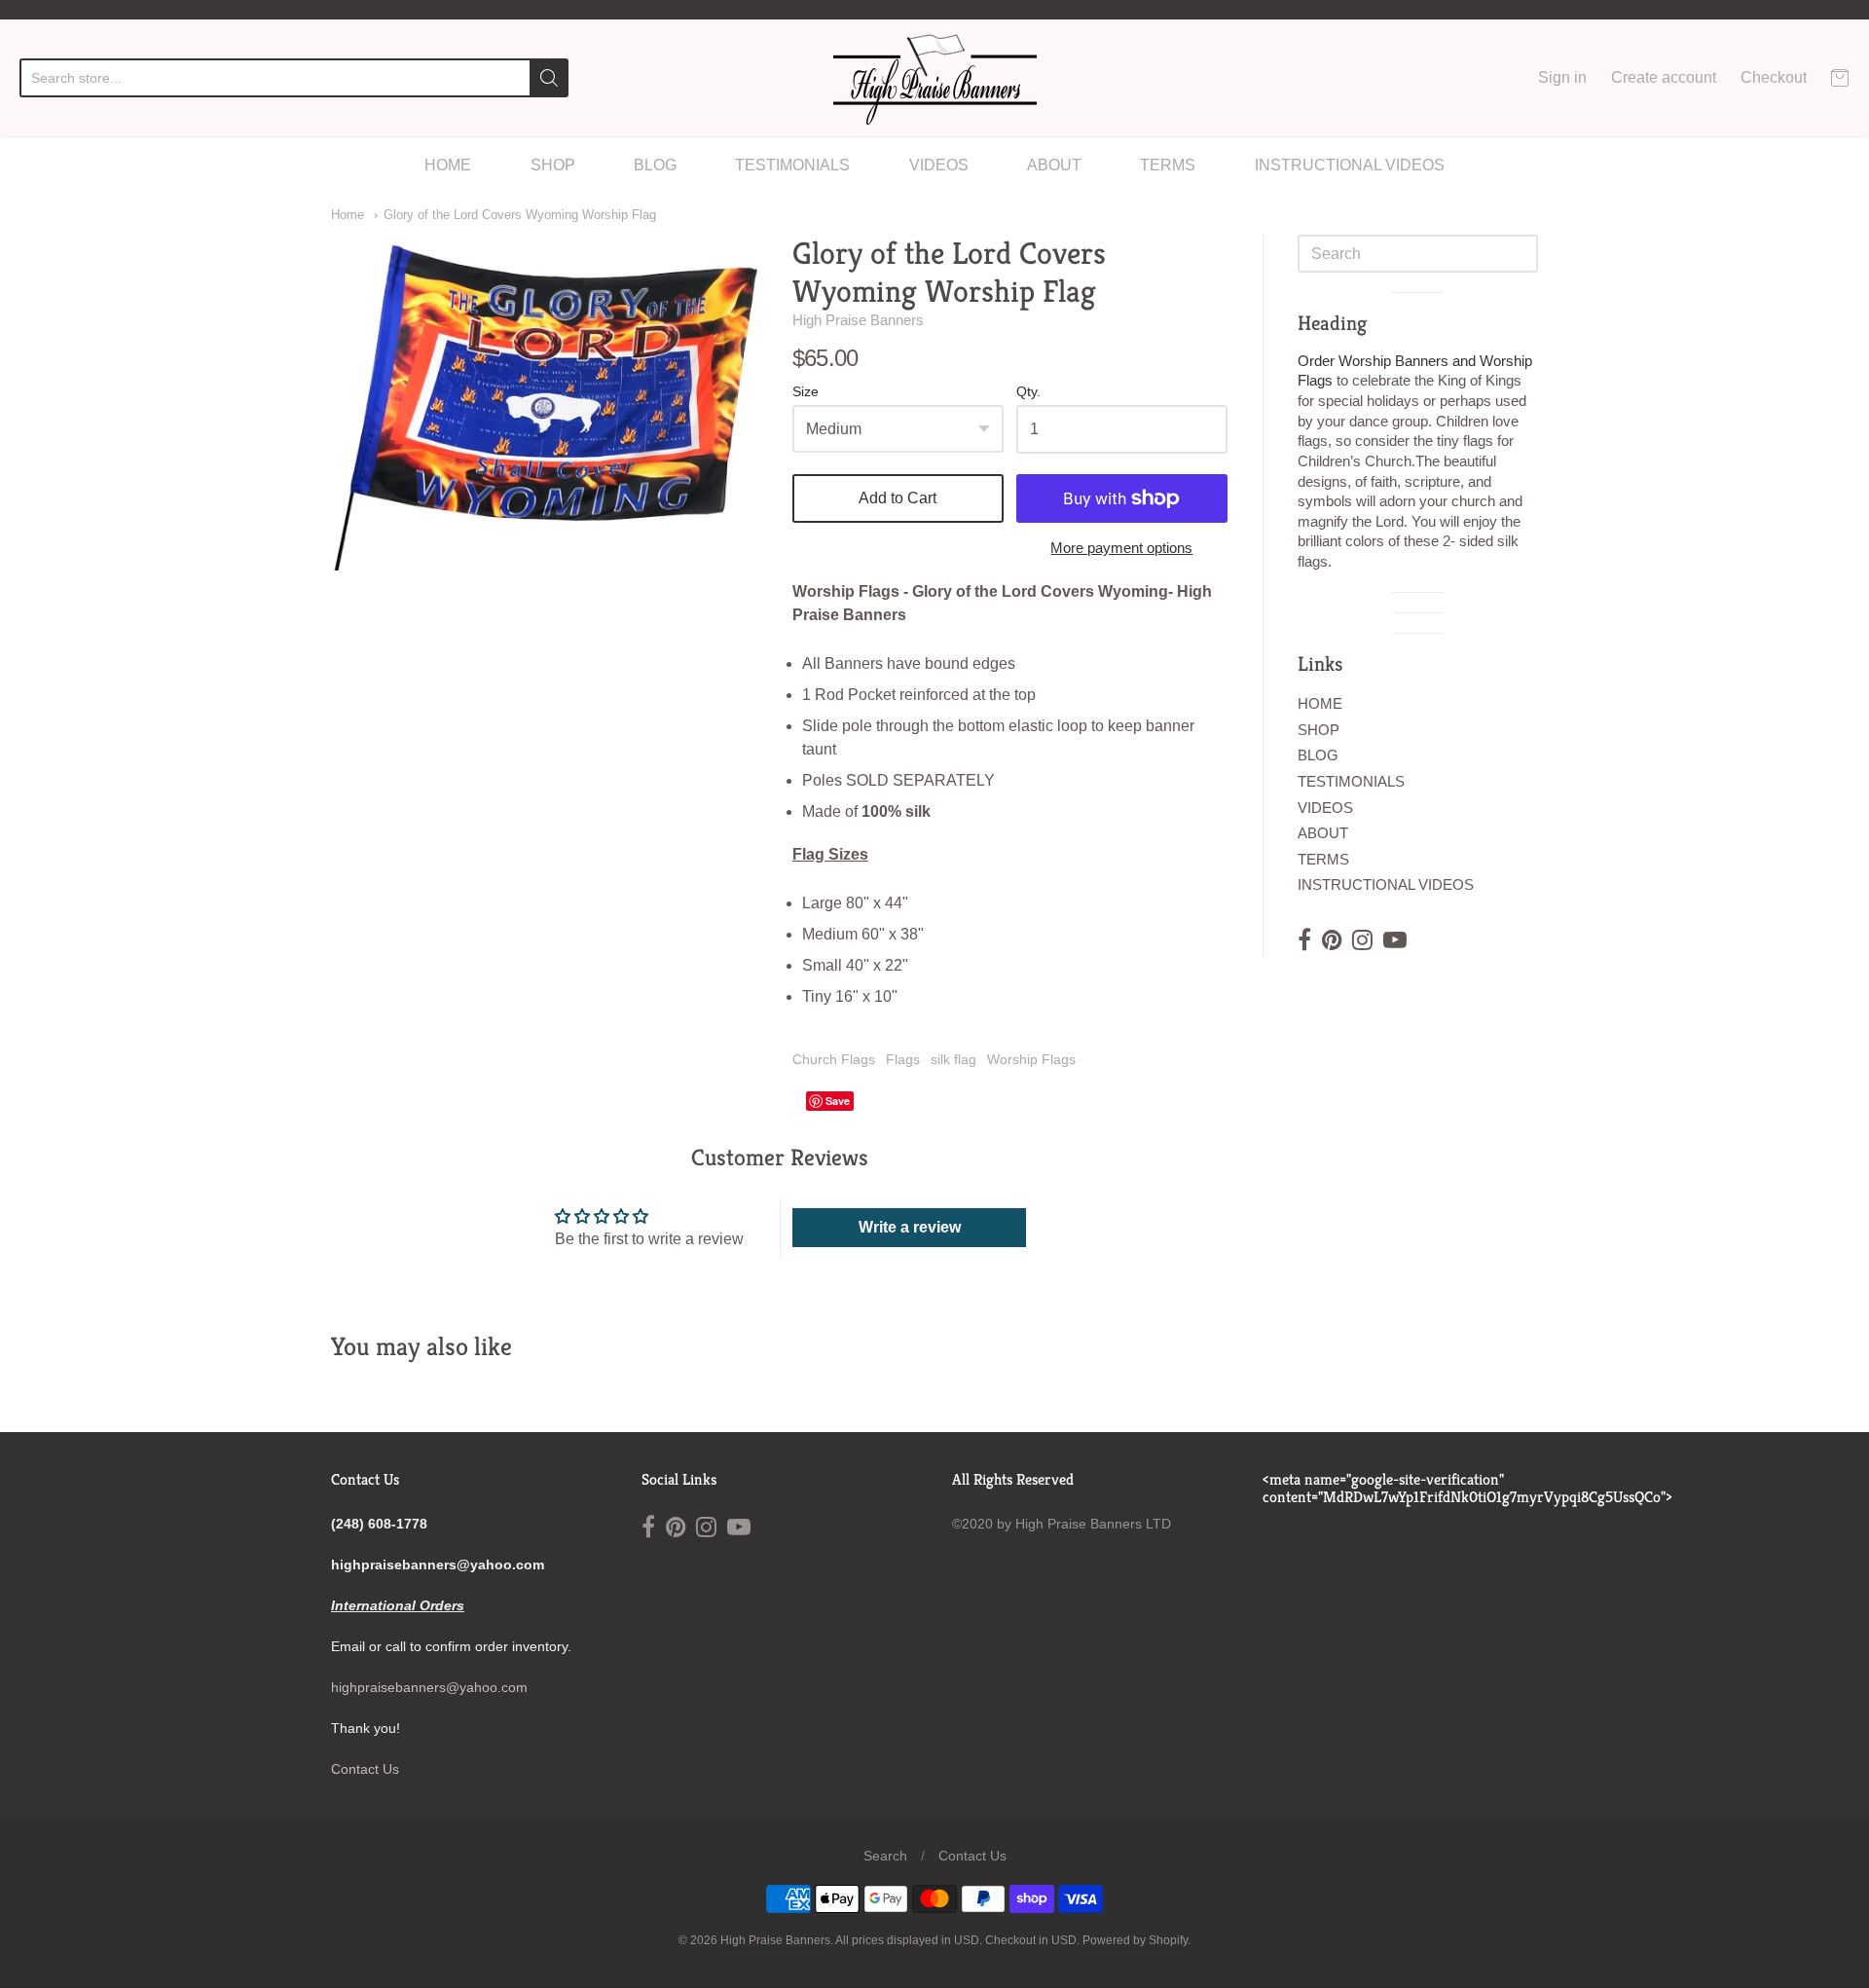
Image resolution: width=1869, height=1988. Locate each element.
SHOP (553, 165)
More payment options (1121, 548)
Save (838, 1101)
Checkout (1774, 77)
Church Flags (834, 1059)
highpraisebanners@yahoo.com (429, 1687)
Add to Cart (898, 498)
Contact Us (365, 1769)
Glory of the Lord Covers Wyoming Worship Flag (520, 215)
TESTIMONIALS (792, 165)
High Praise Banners (858, 320)
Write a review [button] (910, 1227)
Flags (903, 1059)
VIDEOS (939, 165)
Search (885, 1856)
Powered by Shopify (1135, 1940)
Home (348, 215)
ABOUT (1054, 165)
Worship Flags (1031, 1059)
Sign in (1562, 77)
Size (806, 392)
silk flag (953, 1059)
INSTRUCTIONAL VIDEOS (1350, 165)
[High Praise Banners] (935, 78)
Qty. (1028, 392)
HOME (448, 165)
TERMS (1168, 165)
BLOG (655, 165)
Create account (1664, 77)
